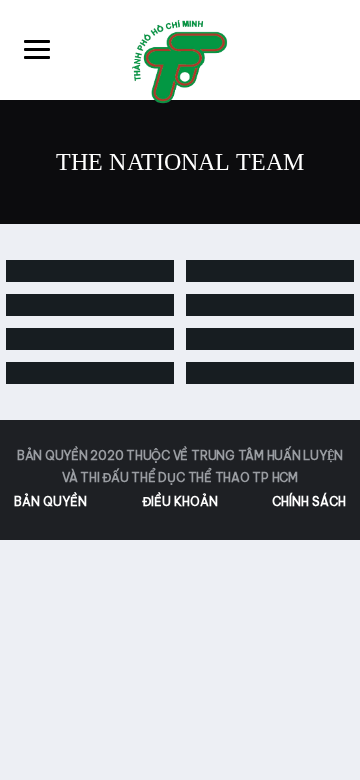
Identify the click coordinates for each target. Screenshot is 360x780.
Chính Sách (309, 501)
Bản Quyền (50, 501)
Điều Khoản (180, 501)
